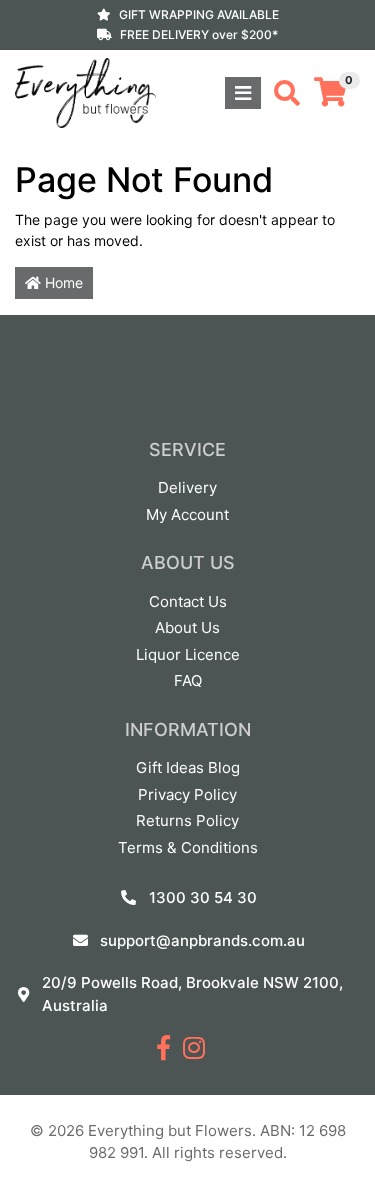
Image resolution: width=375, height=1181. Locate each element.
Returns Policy (187, 820)
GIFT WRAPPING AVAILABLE (199, 14)
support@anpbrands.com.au (202, 940)
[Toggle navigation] (243, 93)
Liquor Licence (188, 654)
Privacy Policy (187, 794)
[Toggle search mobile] (281, 93)
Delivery (187, 487)
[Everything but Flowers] (85, 91)
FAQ (188, 680)
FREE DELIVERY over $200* (199, 34)
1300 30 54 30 (203, 897)
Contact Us (188, 601)
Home (62, 282)
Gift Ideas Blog (188, 767)
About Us (187, 627)
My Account (187, 514)
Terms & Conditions (188, 847)
